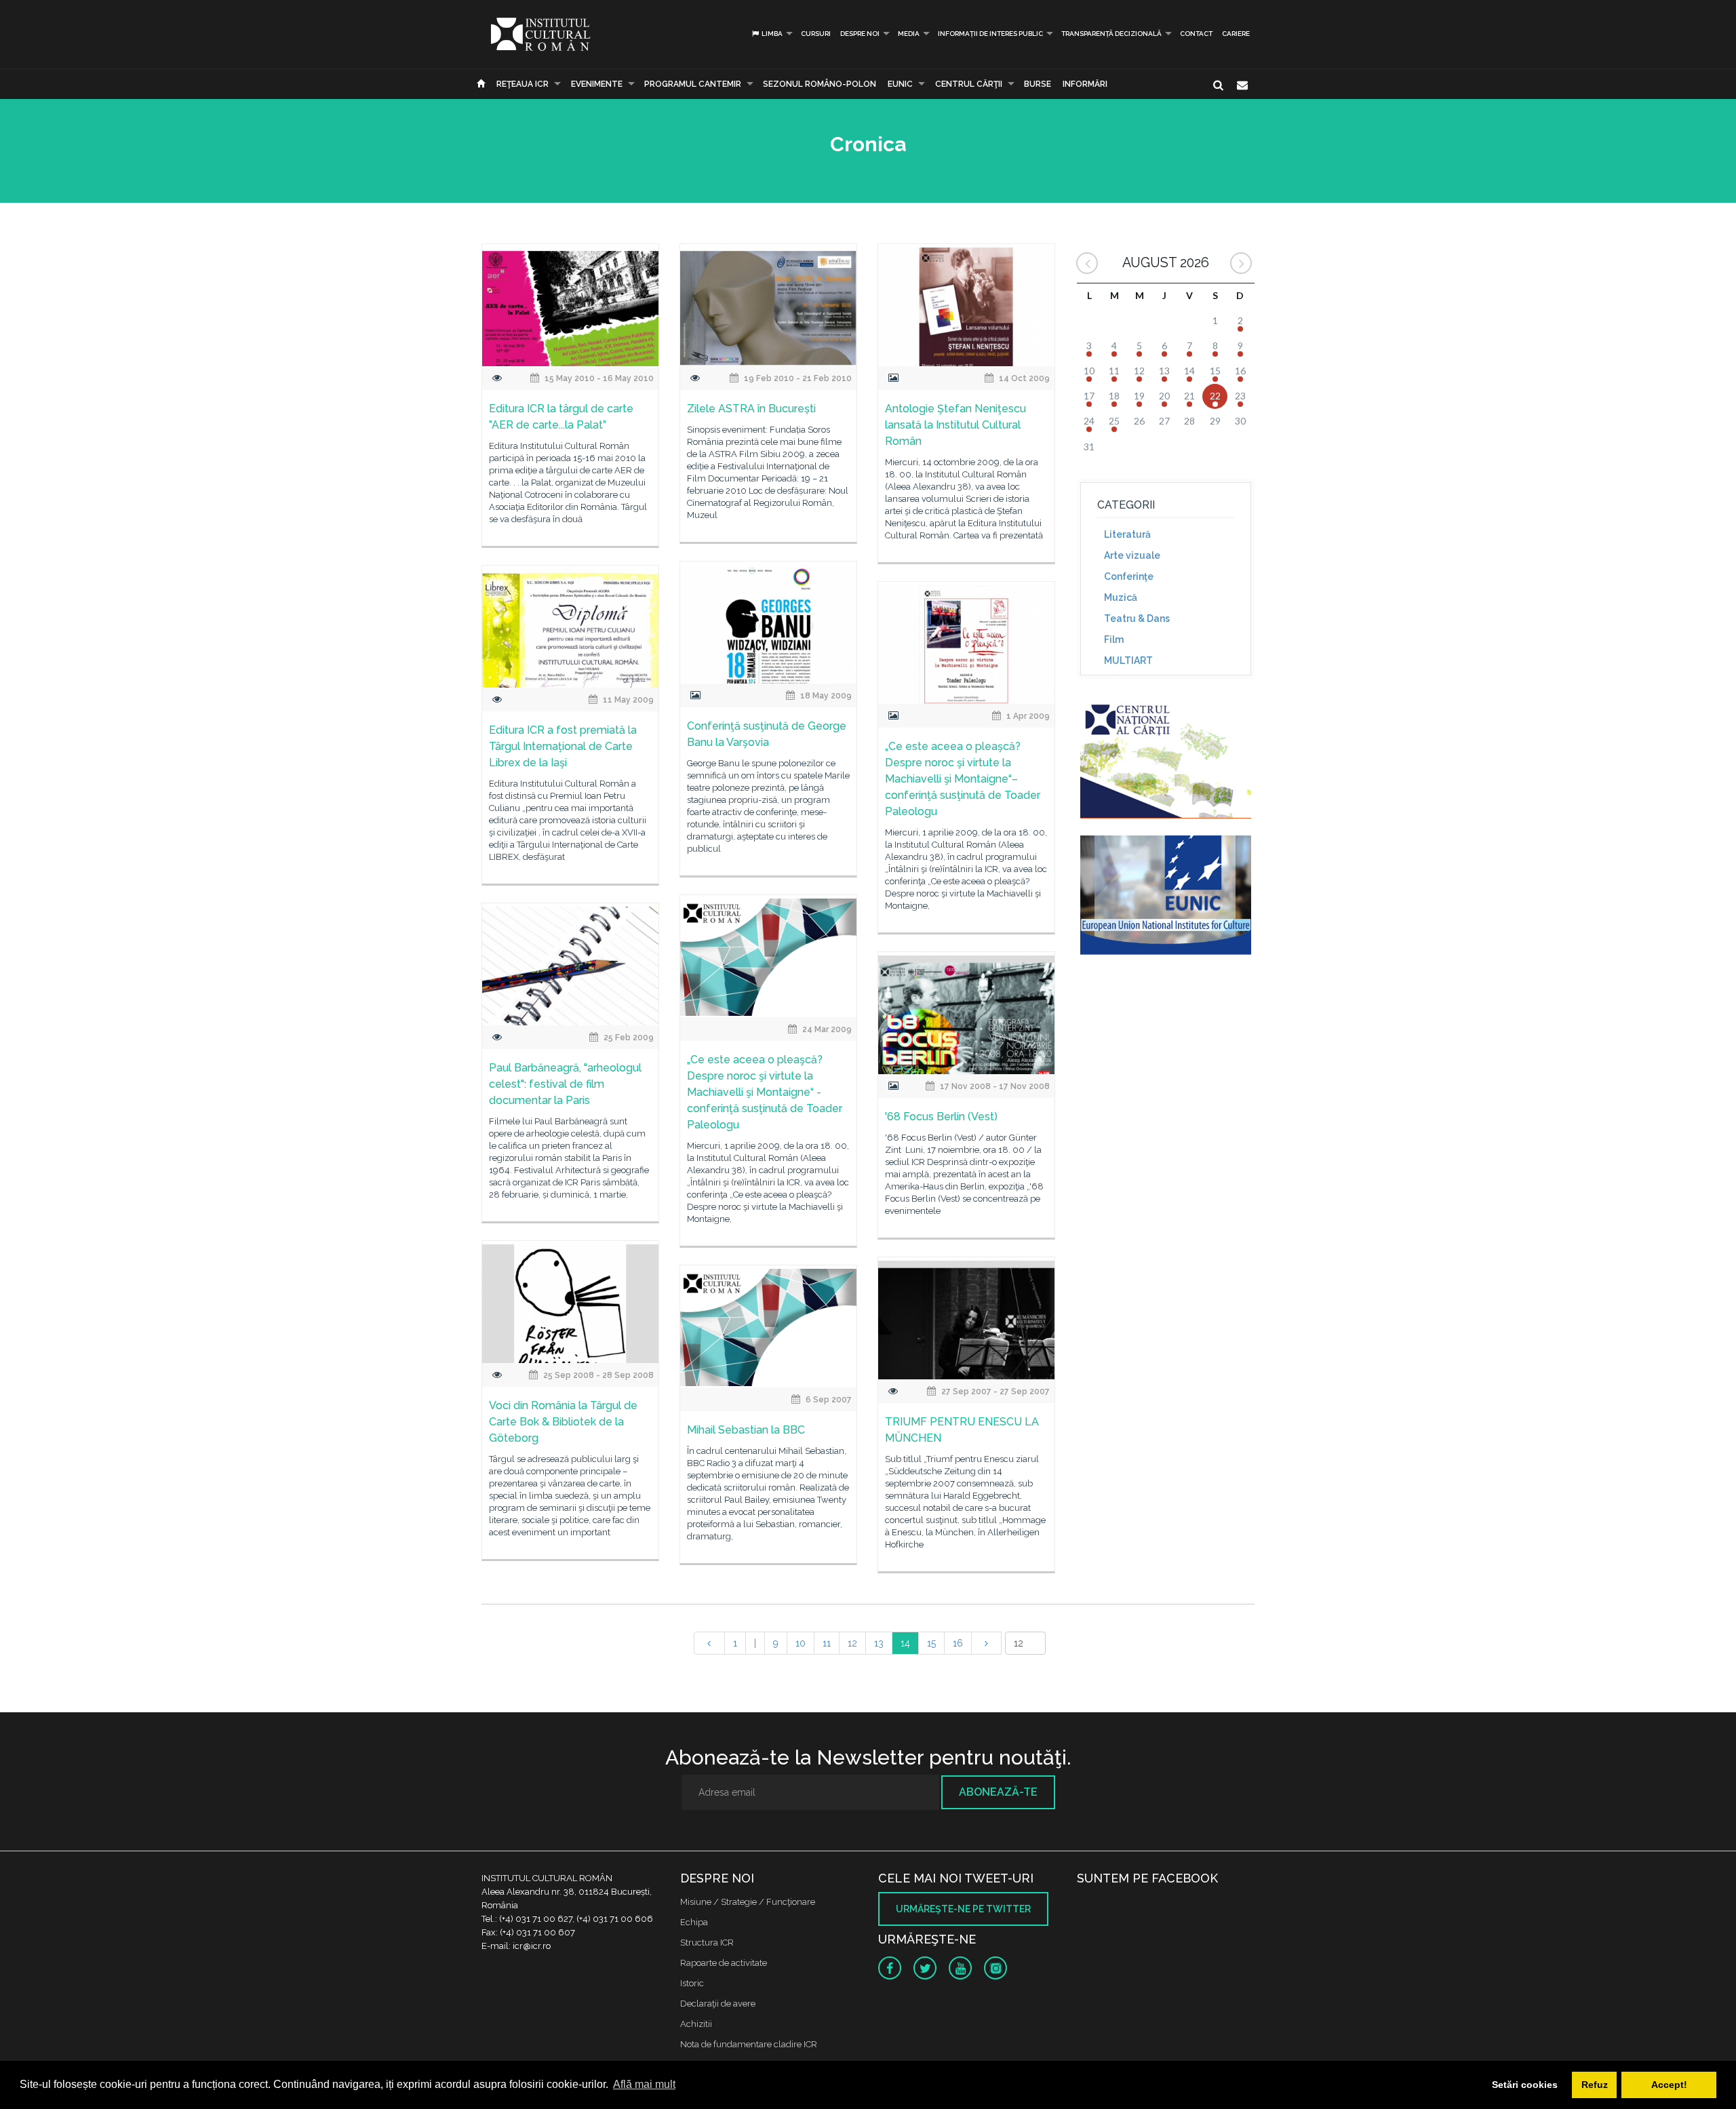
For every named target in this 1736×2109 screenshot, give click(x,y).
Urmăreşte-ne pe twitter (963, 1909)
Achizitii (696, 2024)
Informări (1085, 84)
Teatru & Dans (1137, 618)
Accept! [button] (1669, 2085)
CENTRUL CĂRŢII (969, 84)
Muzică (1121, 597)
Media (909, 34)
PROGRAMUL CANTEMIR (693, 84)
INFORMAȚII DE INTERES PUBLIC (990, 34)
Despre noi (860, 34)
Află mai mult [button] (644, 2084)
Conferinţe (1129, 576)
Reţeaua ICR (522, 84)
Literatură (1127, 534)
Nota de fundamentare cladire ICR (749, 2044)
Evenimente (597, 84)
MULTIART (1128, 661)
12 (852, 1643)
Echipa (694, 1922)
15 (931, 1643)
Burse (1038, 84)
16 (958, 1643)
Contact (1196, 34)
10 (801, 1643)
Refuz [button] (1595, 2085)
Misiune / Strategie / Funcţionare (748, 1902)
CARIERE (1236, 34)
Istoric (692, 1983)
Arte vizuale (1132, 555)
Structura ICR (707, 1943)
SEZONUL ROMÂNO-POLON (820, 84)
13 (879, 1643)
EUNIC (900, 84)
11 (827, 1643)
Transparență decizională (1111, 34)
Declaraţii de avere (718, 2004)
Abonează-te (998, 1792)
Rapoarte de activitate (724, 1963)
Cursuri (816, 34)
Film (1114, 639)
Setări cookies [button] (1525, 2085)
